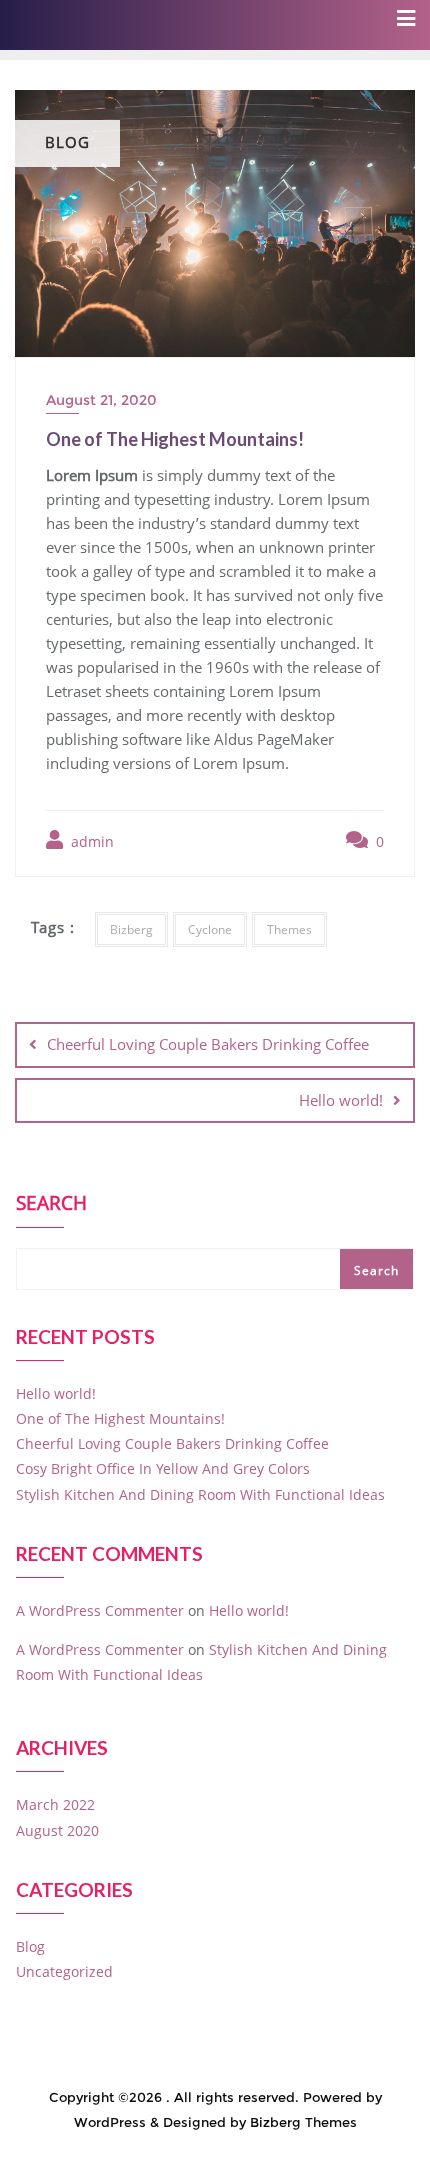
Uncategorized (64, 1971)
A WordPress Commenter (100, 1610)
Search (51, 1205)
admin (90, 841)
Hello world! (341, 1100)
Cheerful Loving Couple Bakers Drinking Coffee (208, 1044)
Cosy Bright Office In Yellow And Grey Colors (163, 1468)
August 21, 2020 (101, 400)
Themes (289, 929)
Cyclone (210, 929)
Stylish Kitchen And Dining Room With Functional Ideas (200, 1494)
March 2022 (55, 1804)
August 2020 (57, 1830)
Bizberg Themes (303, 2122)
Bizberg (131, 929)
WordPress (110, 2122)
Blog (30, 1946)
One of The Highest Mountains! (120, 1418)
